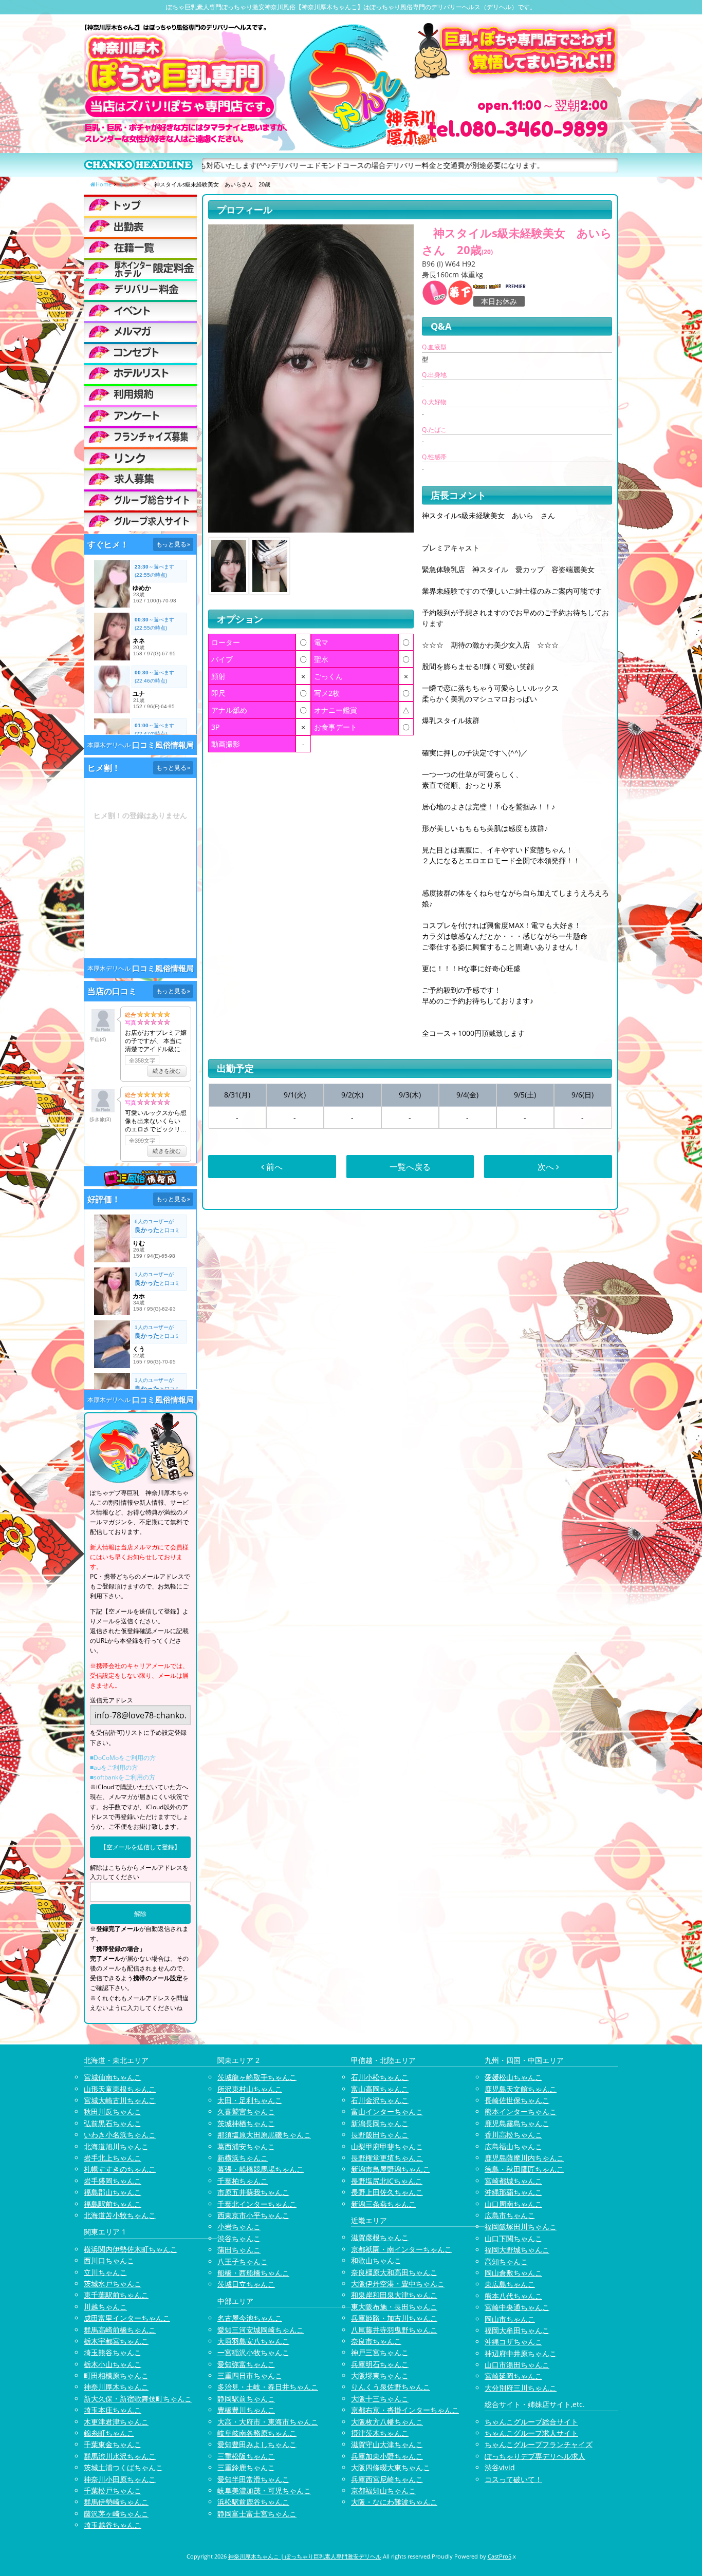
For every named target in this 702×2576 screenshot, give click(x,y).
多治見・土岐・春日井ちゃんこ (268, 2387)
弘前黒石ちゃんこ (113, 2123)
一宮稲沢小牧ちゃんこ (253, 2352)
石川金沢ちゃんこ (380, 2100)
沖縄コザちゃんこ (513, 2342)
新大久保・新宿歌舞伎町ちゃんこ (138, 2399)
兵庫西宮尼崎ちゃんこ (387, 2479)
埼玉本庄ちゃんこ (113, 2410)
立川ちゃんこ (105, 2272)
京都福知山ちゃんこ (383, 2490)
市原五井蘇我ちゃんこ (253, 2192)
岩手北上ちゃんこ (113, 2158)
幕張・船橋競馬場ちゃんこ (261, 2169)
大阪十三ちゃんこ (380, 2399)
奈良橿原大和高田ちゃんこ (394, 2272)
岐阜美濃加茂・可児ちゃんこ (264, 2490)
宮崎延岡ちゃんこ (513, 2376)
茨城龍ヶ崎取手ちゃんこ (257, 2077)
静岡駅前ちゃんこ (246, 2399)
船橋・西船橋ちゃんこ (253, 2273)
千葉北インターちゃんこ (257, 2204)
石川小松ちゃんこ (380, 2077)
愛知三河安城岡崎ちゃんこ (261, 2330)
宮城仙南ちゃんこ (113, 2077)
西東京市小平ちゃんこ (253, 2215)
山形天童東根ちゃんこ (120, 2089)
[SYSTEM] (140, 268)
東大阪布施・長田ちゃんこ (394, 2307)
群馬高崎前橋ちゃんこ (120, 2330)
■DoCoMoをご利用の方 (123, 1758)
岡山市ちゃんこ (510, 2319)
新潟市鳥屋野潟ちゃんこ (391, 2169)
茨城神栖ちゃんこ (246, 2123)
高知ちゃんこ (506, 2261)
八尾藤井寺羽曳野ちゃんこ (394, 2330)
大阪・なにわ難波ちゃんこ (394, 2502)
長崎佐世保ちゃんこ (517, 2100)
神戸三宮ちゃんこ (380, 2352)
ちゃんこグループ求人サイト (531, 2433)
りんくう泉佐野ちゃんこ (391, 2387)
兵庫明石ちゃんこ (380, 2364)
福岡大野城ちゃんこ (517, 2250)
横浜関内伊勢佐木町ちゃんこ (131, 2249)
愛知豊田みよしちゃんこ (257, 2444)
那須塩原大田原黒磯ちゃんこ (264, 2135)
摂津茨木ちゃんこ (380, 2433)
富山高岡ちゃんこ (380, 2089)
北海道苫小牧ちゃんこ (120, 2215)
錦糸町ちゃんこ (109, 2433)
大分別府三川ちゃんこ (521, 2388)
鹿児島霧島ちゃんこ (517, 2123)
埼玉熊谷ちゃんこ (113, 2352)
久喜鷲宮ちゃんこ (246, 2111)
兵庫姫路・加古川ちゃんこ (394, 2318)
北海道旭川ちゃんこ (116, 2146)
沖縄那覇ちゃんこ (513, 2192)
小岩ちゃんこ (239, 2227)
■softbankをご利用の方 (123, 1777)
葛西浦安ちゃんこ (246, 2146)
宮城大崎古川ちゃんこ (120, 2100)
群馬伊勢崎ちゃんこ (116, 2502)
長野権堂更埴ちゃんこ (387, 2158)
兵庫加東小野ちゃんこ (387, 2456)
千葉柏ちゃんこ (243, 2181)
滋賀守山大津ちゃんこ (387, 2444)
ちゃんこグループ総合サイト (531, 2422)
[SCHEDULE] (140, 226)
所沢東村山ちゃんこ (250, 2089)
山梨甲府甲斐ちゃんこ (387, 2146)
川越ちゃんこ (105, 2307)
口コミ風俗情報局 (163, 745)
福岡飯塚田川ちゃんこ (521, 2227)
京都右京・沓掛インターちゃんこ (405, 2410)
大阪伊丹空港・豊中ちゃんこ (398, 2284)
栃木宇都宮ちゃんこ (116, 2341)
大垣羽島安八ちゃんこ (253, 2341)
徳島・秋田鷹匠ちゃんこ (524, 2169)
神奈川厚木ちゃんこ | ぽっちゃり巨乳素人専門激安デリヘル (305, 2556)
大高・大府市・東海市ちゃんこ (268, 2422)
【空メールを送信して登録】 (140, 1847)
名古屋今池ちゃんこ (250, 2318)
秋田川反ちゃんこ (113, 2111)
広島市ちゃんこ (510, 2215)
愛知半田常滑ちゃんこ (253, 2479)
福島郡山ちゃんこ (113, 2192)
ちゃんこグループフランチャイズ (539, 2444)
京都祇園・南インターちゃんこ (401, 2249)
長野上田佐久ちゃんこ (387, 2192)
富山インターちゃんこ (387, 2111)
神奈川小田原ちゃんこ (120, 2479)
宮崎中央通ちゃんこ (517, 2307)
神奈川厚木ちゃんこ (116, 2387)
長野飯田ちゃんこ (380, 2135)
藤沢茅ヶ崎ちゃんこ (116, 2514)
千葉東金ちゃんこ (113, 2444)
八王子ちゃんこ (243, 2261)
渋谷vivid (500, 2467)
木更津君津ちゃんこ (116, 2422)
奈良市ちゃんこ (376, 2341)
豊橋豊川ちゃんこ (246, 2410)
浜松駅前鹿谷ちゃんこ (253, 2502)
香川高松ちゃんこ (513, 2135)
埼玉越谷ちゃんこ (113, 2525)
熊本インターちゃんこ (521, 2111)
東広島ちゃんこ (510, 2284)
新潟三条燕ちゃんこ (383, 2204)
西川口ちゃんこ (109, 2260)
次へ (547, 1167)
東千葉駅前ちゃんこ (116, 2295)
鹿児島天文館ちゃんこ (521, 2089)
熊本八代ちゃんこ (513, 2296)
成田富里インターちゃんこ (127, 2318)
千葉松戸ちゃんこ (113, 2490)
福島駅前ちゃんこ (113, 2204)
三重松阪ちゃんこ (246, 2456)
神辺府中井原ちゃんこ (521, 2353)
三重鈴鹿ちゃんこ (246, 2467)
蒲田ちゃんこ (239, 2250)
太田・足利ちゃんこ (250, 2100)
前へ (273, 1167)
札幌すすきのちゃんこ (120, 2169)
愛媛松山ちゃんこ (513, 2077)
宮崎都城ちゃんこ (513, 2181)
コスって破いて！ (513, 2479)
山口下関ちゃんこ (513, 2238)
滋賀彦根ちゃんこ (380, 2237)
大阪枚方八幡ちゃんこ (387, 2422)
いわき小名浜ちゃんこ (120, 2135)
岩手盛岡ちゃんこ (113, 2181)
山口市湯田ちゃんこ (517, 2365)
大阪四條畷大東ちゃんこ (391, 2467)
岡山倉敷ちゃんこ (513, 2273)
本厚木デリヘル (109, 745)
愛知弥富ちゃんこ (246, 2364)
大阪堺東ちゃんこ (380, 2375)
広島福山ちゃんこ (513, 2146)
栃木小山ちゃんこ (113, 2364)
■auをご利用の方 (114, 1767)
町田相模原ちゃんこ (116, 2375)
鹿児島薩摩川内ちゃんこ (524, 2158)
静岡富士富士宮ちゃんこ (257, 2514)
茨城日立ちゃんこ (246, 2284)
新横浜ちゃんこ (243, 2158)
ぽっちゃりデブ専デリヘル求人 (535, 2456)
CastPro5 (500, 2556)
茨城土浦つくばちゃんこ (123, 2467)
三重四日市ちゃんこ (250, 2375)
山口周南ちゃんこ (513, 2204)
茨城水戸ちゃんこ (113, 2284)
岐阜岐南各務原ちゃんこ (257, 2433)
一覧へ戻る (410, 1167)
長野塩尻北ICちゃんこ (387, 2181)
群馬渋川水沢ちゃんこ (120, 2456)
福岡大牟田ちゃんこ (517, 2330)
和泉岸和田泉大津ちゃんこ (394, 2295)
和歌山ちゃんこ (376, 2260)
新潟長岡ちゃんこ (380, 2123)
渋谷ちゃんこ (239, 2238)
